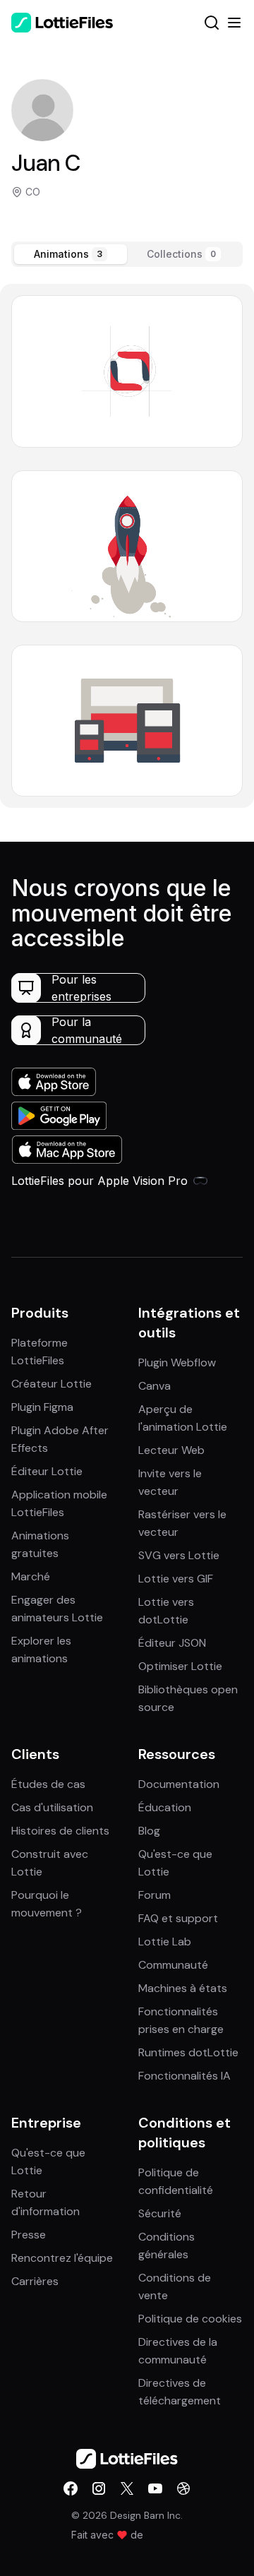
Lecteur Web (171, 1450)
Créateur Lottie (52, 1384)
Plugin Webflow (177, 1362)
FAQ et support (178, 1918)
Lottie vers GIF (176, 1579)
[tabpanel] (127, 546)
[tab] (71, 254)
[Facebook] (71, 2488)
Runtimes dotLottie (188, 2052)
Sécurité (160, 2213)
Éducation (165, 1807)
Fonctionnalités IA (185, 2076)
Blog (149, 1831)
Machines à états (183, 1988)
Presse (29, 2235)
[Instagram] (99, 2488)
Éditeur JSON (172, 1643)
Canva (155, 1386)
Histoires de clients (60, 1831)
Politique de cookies (190, 2319)
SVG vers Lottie (179, 1555)
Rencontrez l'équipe (62, 2258)
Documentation (179, 1784)
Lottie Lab (165, 1942)
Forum (155, 1895)
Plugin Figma (42, 1407)
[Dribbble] (183, 2488)
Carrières (35, 2281)
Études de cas (48, 1784)
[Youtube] (155, 2488)
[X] (127, 2488)
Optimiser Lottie (180, 1666)
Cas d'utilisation (52, 1807)
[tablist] (127, 254)
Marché (31, 1576)
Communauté (173, 1965)
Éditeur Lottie (47, 1471)
